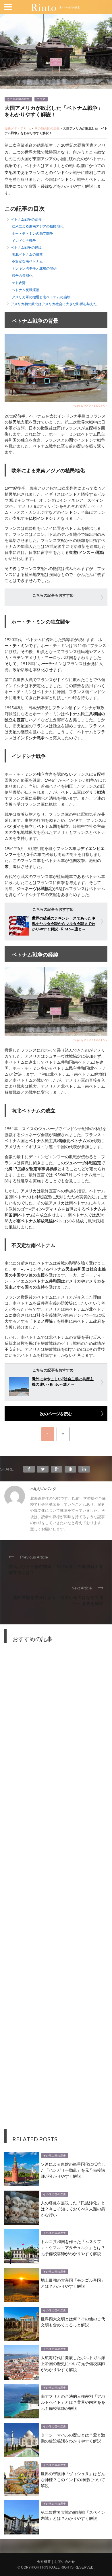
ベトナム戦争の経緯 (26, 247)
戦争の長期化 (22, 276)
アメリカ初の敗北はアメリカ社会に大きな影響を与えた (54, 304)
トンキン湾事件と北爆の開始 (34, 268)
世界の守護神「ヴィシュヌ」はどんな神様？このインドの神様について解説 (73, 2479)
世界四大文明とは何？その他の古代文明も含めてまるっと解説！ (73, 2322)
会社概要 (44, 2562)
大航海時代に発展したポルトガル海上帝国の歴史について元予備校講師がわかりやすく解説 (73, 2363)
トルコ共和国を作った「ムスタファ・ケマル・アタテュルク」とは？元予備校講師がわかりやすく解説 (73, 2247)
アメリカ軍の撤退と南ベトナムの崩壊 (41, 297)
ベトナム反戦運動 (26, 290)
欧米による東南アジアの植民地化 (38, 226)
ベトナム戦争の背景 (26, 219)
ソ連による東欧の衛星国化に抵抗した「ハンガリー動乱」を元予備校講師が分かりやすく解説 (73, 2170)
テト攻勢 (19, 283)
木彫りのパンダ (43, 1489)
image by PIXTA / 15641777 (90, 1040)
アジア (41, 99)
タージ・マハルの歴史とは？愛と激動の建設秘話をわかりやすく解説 (73, 2438)
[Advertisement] (56, 1890)
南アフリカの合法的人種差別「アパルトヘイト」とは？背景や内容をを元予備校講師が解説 (73, 2402)
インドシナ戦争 (24, 241)
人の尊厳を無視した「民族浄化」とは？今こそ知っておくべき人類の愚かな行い (73, 2209)
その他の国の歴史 (18, 99)
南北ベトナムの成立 (27, 254)
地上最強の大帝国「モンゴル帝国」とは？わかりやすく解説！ (73, 2283)
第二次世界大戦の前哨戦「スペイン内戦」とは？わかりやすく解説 (73, 2515)
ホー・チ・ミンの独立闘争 (32, 233)
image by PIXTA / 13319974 (90, 405)
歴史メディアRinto (18, 128)
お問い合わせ (65, 2562)
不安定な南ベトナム (27, 261)
